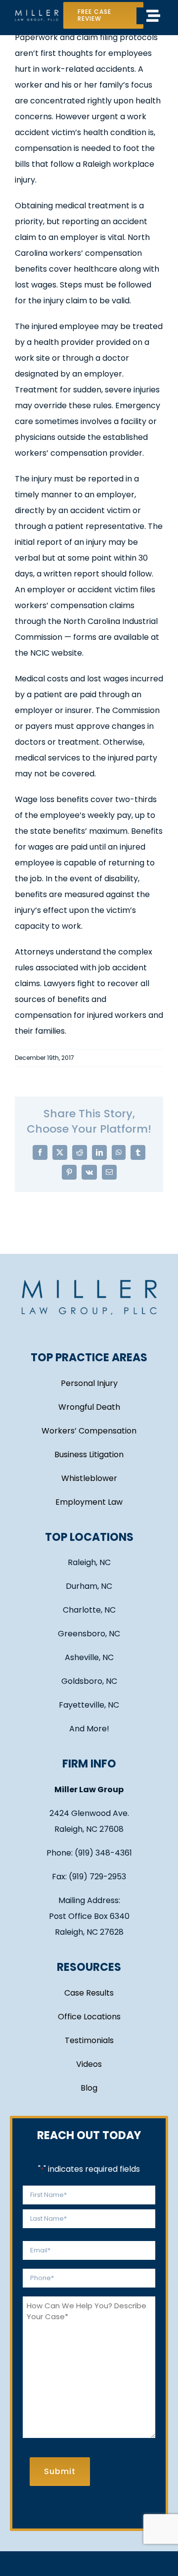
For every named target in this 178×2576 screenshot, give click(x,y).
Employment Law (89, 1502)
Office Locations (89, 2017)
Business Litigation (89, 1455)
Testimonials (89, 2040)
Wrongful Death (89, 1407)
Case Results (89, 1993)
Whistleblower (89, 1478)
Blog (89, 2088)
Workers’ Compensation (89, 1431)
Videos (89, 2064)
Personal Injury (89, 1383)
